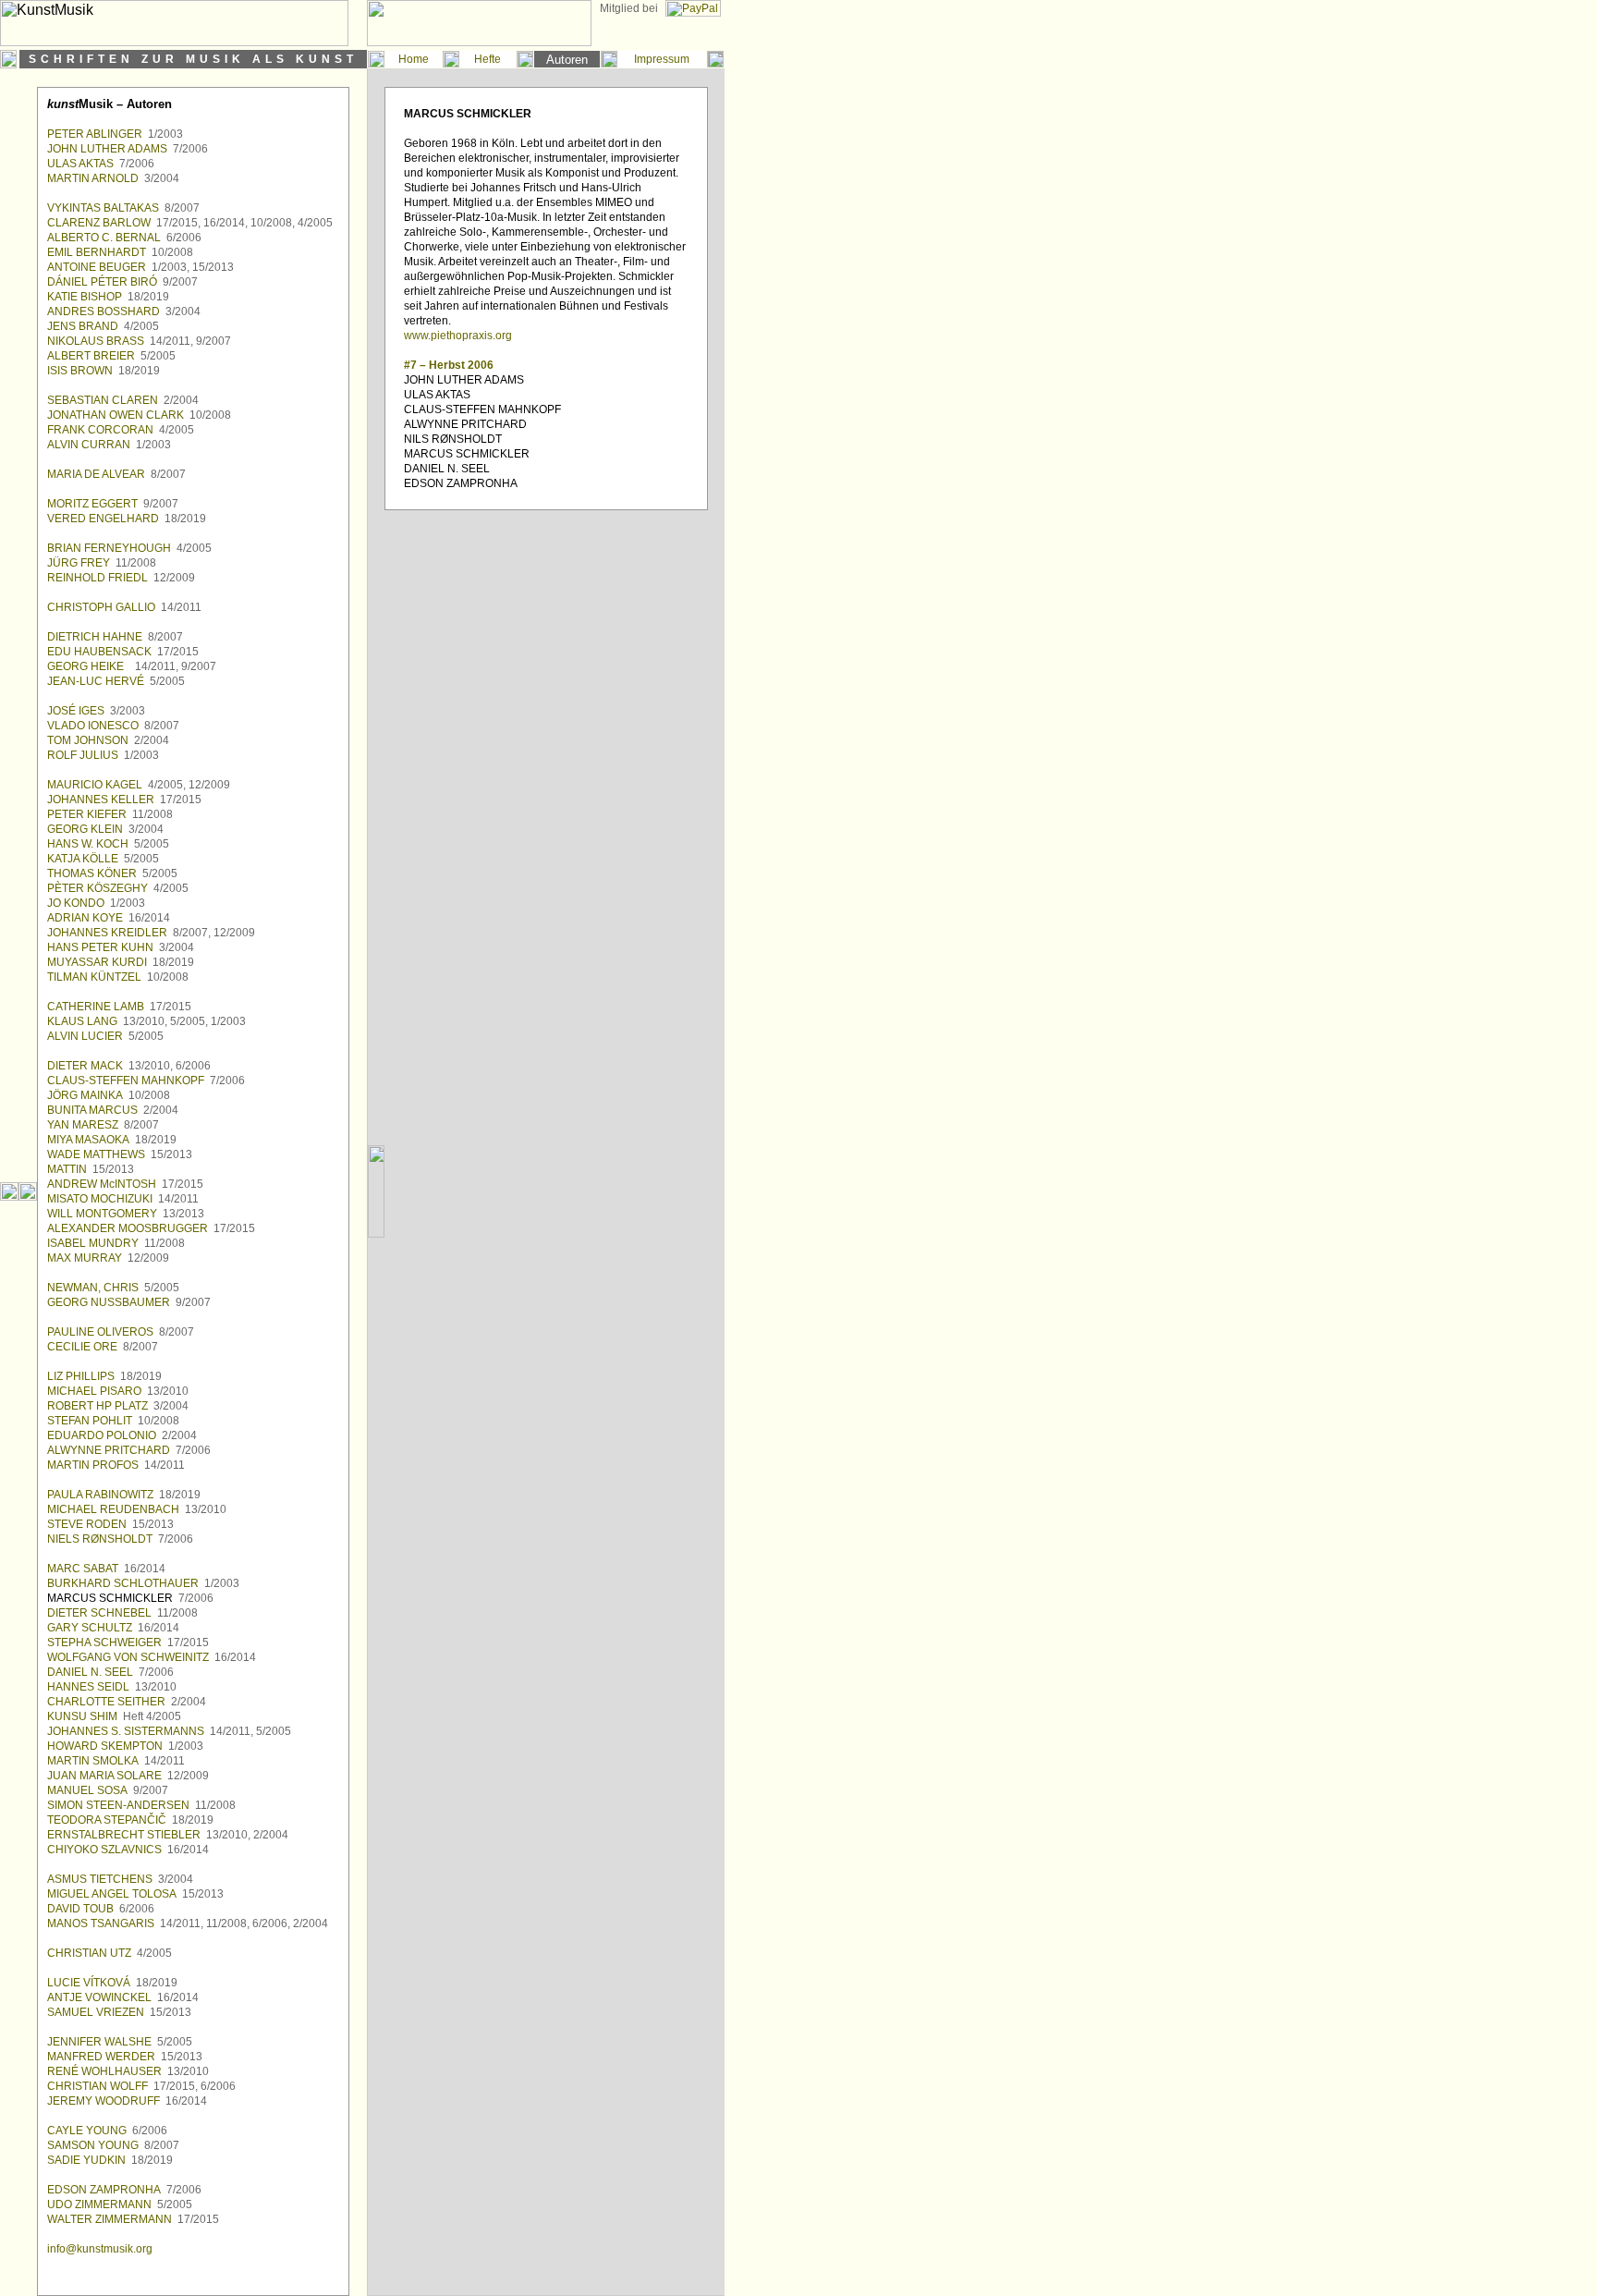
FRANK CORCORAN (100, 430)
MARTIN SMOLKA (93, 1761)
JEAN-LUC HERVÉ (96, 681)
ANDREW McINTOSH (102, 1184)
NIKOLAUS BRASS (96, 341)
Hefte (488, 59)
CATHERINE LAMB (96, 1007)
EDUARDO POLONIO (102, 1435)
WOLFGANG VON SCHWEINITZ (128, 1657)
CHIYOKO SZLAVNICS (104, 1850)
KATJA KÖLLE (83, 859)
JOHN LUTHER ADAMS (107, 149)
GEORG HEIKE (85, 666)
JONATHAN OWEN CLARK (116, 415)
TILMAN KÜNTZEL (94, 977)
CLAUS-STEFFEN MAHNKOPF (126, 1081)
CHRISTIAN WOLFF (98, 2086)
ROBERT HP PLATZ (98, 1406)
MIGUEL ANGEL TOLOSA (112, 1894)
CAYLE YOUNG (87, 2131)
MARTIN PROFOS (93, 1465)
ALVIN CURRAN (89, 445)
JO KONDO (76, 903)
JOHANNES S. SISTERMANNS (126, 1731)
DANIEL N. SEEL (90, 1672)
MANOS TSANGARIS (101, 1924)
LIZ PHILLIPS (81, 1376)
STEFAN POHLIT (90, 1421)
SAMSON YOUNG (93, 2145)
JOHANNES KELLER (101, 800)
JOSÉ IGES (76, 711)
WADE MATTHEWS (96, 1154)
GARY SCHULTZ (90, 1628)
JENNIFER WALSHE (99, 2042)
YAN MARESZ (83, 1125)
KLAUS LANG (82, 1021)
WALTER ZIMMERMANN (110, 2219)
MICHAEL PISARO (94, 1391)
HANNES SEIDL (88, 1687)
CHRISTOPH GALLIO (101, 607)
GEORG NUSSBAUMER (109, 1302)
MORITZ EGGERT (92, 504)
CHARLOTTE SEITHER (106, 1702)
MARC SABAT (83, 1569)
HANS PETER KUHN (100, 947)
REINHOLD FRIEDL (98, 578)
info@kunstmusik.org (100, 2249)
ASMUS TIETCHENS (100, 1879)
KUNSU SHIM (82, 1716)
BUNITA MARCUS (92, 1110)
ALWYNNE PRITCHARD (109, 1450)
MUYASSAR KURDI (97, 962)
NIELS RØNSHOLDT (100, 1539)
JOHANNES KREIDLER (107, 933)
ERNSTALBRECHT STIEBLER (124, 1835)
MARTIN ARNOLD (93, 178)
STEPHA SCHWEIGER (104, 1643)
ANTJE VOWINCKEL (99, 1997)
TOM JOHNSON (88, 740)
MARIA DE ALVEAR (96, 474)
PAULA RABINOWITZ (100, 1495)
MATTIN (67, 1169)
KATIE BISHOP (85, 297)
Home (414, 59)
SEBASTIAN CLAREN (103, 400)
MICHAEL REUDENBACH (113, 1509)
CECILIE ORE (82, 1347)
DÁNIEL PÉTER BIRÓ (102, 282)
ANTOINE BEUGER (97, 267)
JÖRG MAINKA (85, 1095)
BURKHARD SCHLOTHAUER (123, 1583)
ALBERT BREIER (91, 356)
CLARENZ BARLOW (99, 223)
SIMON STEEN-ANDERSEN (118, 1805)
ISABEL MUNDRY (93, 1243)
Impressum (662, 59)
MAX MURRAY (85, 1258)
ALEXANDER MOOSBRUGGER (128, 1228)
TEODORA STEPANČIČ (107, 1820)
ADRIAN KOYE (85, 918)
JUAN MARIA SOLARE (104, 1776)
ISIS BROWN (80, 371)
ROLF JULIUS (83, 755)
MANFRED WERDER (101, 2057)
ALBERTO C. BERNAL (104, 238)
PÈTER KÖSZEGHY (98, 888)
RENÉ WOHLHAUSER (104, 2071)
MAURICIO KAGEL (95, 785)
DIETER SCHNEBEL (99, 1613)
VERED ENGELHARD (103, 519)
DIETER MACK (85, 1066)
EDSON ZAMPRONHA (104, 2190)
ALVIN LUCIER (85, 1036)
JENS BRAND (83, 326)
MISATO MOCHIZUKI (100, 1199)
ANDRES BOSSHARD (104, 311)
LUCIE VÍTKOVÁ (89, 1983)
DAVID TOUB (80, 1909)
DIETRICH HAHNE (95, 637)
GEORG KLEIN (85, 829)
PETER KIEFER (87, 814)
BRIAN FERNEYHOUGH (109, 548)
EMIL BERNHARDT (97, 252)
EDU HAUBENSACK (99, 652)
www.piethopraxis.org (458, 336)
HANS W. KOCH (88, 844)
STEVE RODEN (87, 1524)
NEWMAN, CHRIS (93, 1288)
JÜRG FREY (79, 563)
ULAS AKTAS (80, 164)
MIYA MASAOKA (88, 1140)
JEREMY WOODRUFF (104, 2101)
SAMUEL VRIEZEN (96, 2012)
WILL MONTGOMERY (102, 1214)
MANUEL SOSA (87, 1790)
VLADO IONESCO (93, 726)
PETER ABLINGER (95, 134)
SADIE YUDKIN (86, 2160)
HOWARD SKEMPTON (105, 1746)
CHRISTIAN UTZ (89, 1953)
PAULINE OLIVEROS (100, 1332)
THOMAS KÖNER (92, 873)
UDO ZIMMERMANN (99, 2204)
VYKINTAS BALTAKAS (103, 208)
